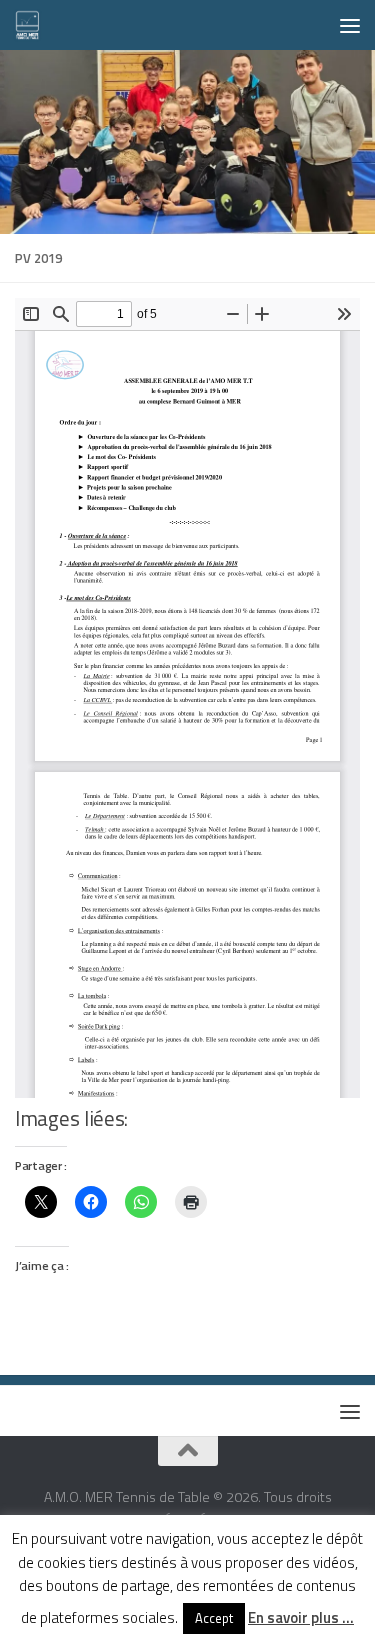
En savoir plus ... (301, 1618)
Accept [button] (214, 1618)
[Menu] (350, 25)
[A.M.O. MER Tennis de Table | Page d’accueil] (32, 25)
